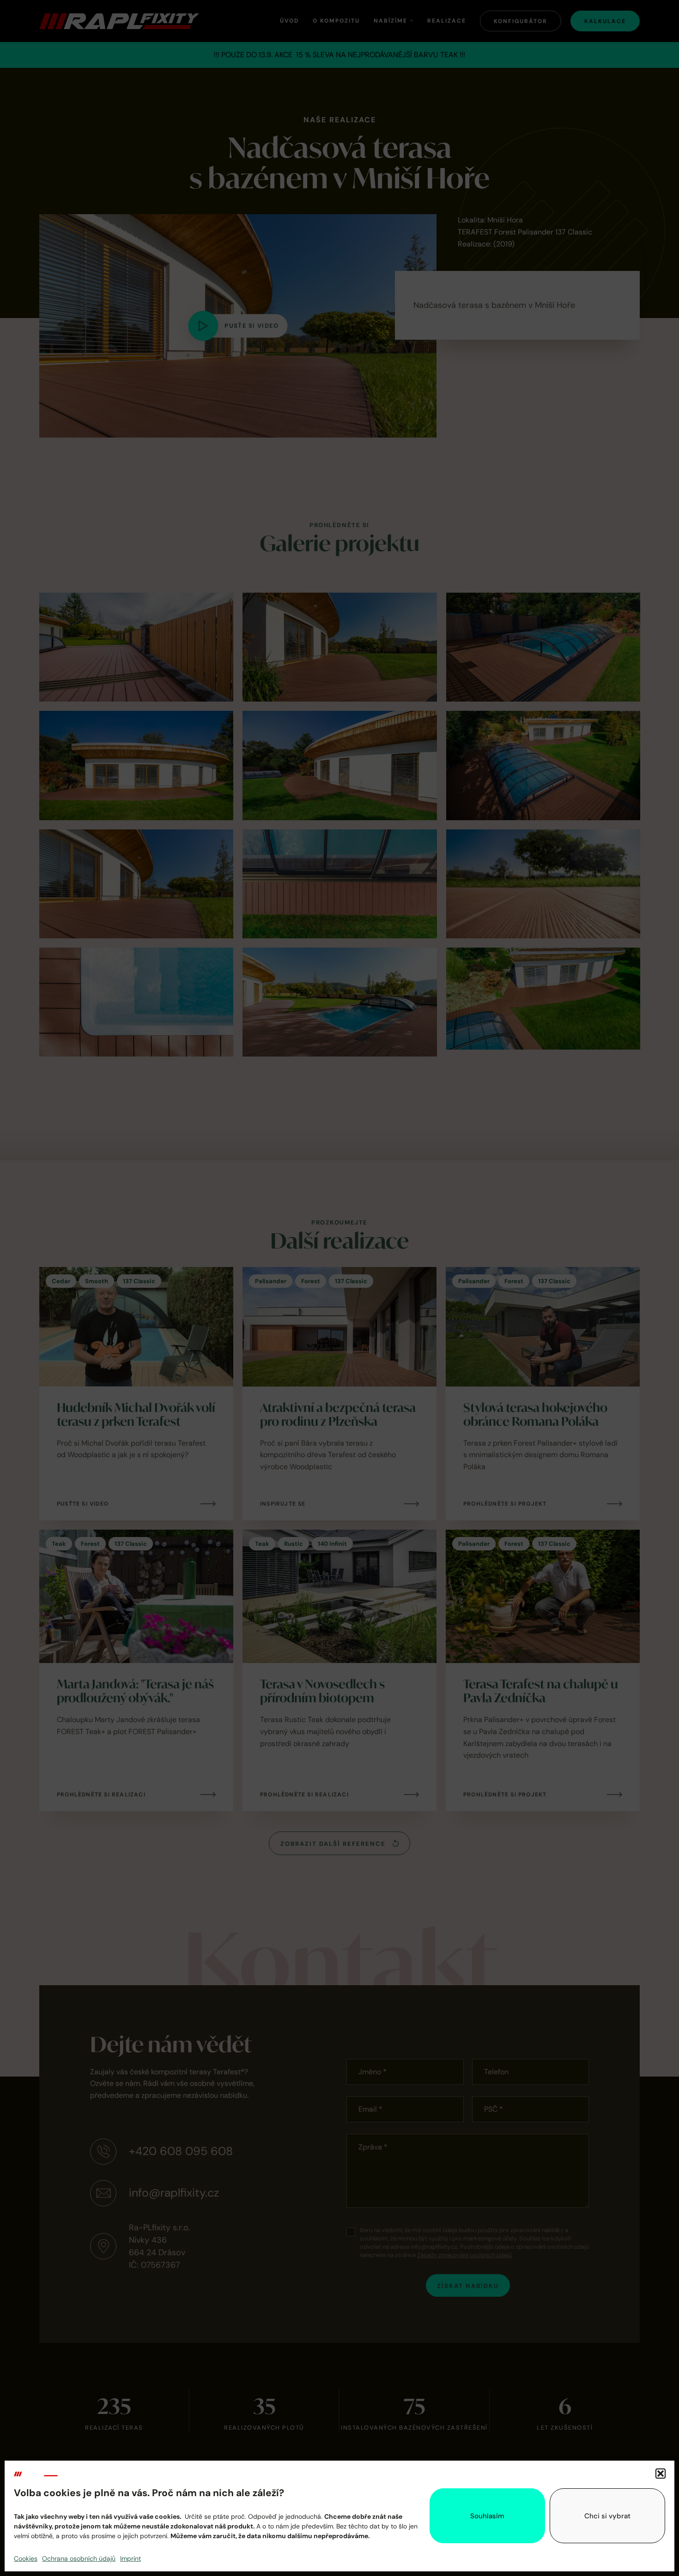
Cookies (26, 2558)
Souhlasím (487, 2516)
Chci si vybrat (607, 2516)
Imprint (130, 2558)
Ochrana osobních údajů (79, 2558)
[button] (661, 2474)
